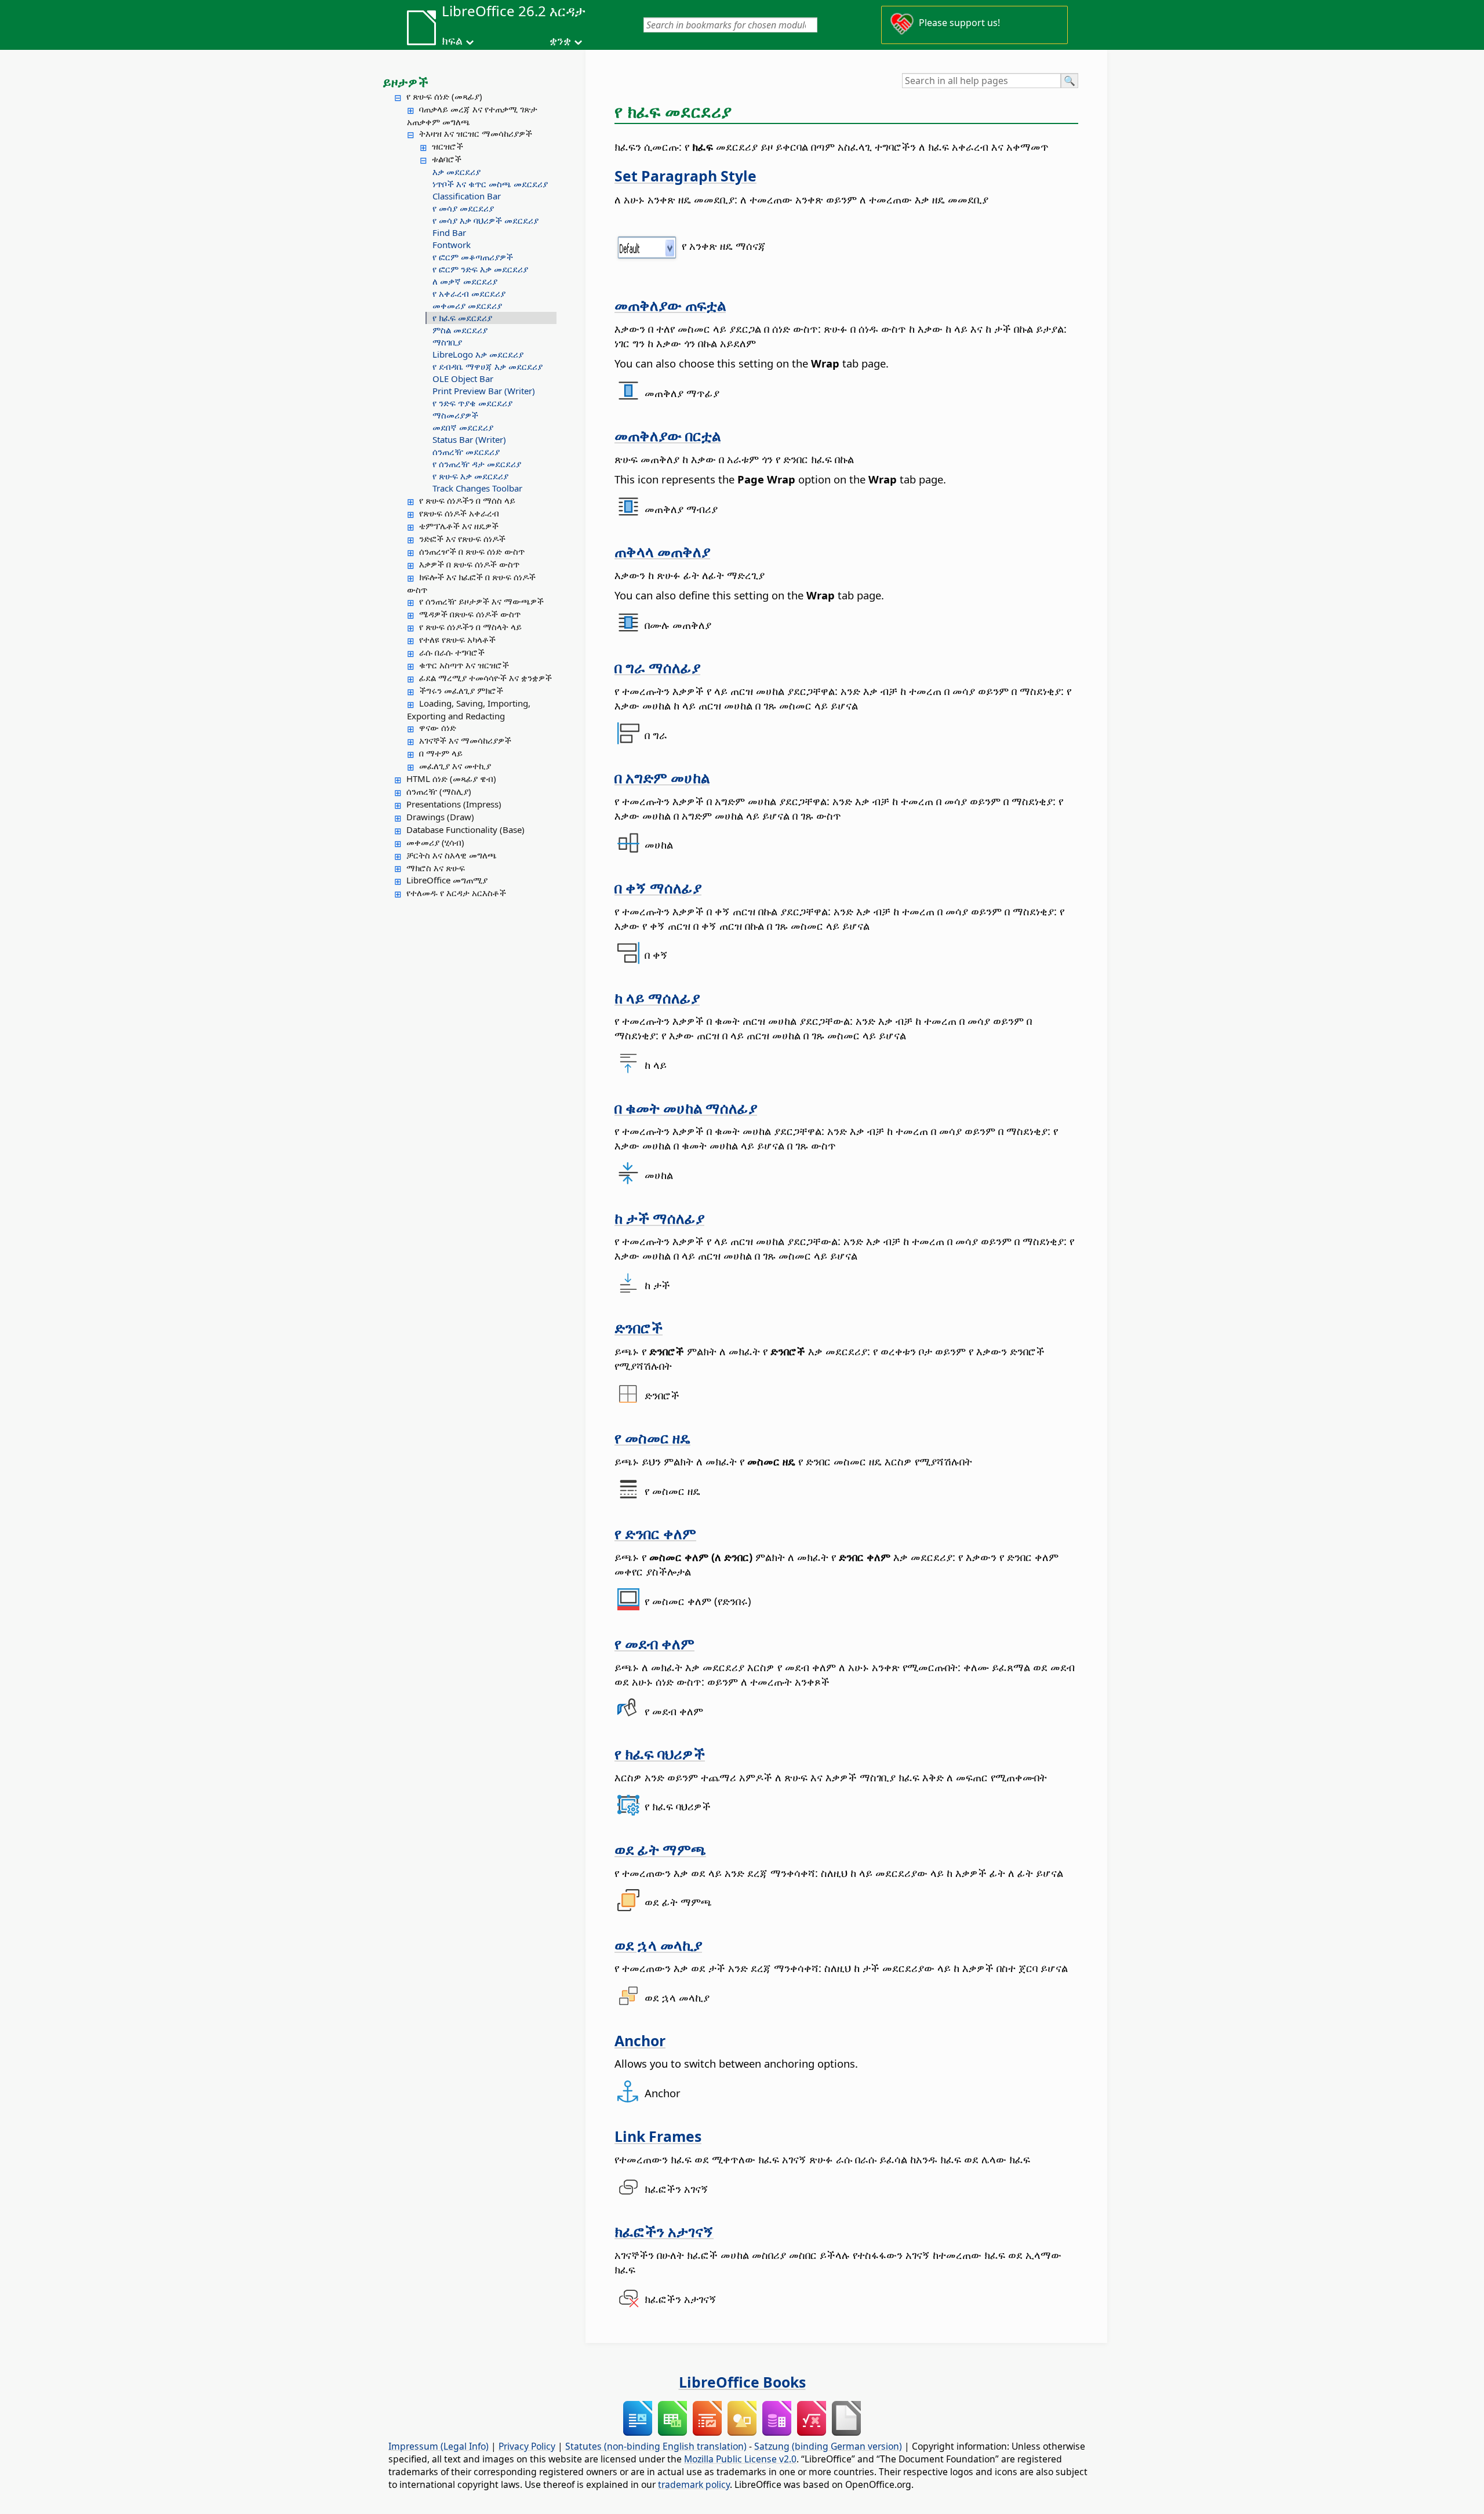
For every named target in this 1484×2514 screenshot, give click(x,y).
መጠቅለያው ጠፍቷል (670, 305)
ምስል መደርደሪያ (460, 330)
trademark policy (694, 2484)
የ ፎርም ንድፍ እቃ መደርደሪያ (480, 269)
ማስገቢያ (447, 342)
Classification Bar (467, 196)
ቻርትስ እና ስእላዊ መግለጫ (452, 855)
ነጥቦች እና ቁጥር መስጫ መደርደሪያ (490, 184)
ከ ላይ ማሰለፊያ (657, 998)
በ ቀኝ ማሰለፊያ (658, 887)
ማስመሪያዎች (455, 415)
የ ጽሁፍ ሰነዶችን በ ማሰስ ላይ (467, 500)
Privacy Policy (527, 2446)
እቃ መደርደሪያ (457, 172)
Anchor (640, 2040)
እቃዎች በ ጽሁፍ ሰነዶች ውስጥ (469, 564)
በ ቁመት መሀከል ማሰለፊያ (686, 1108)
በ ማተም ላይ (441, 753)
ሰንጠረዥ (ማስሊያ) (439, 791)
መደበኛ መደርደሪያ (463, 427)
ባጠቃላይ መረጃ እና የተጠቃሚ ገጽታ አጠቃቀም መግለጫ (472, 115)
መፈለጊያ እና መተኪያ (455, 766)
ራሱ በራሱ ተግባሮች (452, 652)
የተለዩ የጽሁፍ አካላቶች (457, 639)
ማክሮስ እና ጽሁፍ (436, 868)
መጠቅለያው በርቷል (668, 435)
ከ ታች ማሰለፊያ (659, 1218)
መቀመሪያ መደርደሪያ (467, 305)
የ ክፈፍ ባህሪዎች (660, 1753)
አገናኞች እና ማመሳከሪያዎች (465, 740)
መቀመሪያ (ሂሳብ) (435, 842)
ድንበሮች (639, 1327)
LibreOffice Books (742, 2382)
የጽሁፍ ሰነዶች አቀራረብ (459, 513)
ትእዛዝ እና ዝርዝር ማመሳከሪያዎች (476, 133)
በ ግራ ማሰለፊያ (657, 667)
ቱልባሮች (447, 159)
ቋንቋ (560, 41)
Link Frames (658, 2136)
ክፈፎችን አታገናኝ (664, 2231)
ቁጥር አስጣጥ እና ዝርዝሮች (464, 665)
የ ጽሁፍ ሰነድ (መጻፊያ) (444, 96)
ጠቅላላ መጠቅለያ (662, 551)
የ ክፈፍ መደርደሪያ (462, 318)
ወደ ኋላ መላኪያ (658, 1945)
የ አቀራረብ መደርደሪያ (469, 293)
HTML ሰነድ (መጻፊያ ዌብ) (451, 778)
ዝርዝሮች (448, 146)
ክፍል (452, 41)
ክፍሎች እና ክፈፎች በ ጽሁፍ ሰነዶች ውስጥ (471, 583)
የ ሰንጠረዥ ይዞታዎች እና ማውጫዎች (481, 601)
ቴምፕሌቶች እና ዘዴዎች (459, 526)
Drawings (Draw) (440, 817)
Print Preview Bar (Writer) (484, 391)
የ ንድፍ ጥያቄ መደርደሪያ (472, 403)
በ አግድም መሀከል (662, 777)
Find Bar (449, 232)
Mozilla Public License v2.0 (740, 2459)
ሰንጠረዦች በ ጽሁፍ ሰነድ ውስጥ (472, 551)
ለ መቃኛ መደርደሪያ (465, 281)
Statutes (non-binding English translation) (656, 2446)
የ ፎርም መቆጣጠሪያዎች (473, 257)
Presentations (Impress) (454, 804)
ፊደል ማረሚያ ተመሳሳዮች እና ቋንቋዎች (485, 678)
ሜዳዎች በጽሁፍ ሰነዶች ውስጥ (470, 614)
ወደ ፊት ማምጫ (660, 1849)
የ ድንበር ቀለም (655, 1533)
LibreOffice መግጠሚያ (447, 880)
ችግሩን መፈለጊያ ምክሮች (461, 690)
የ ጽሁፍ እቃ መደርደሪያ (470, 476)
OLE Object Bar (463, 379)
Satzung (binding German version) (828, 2446)
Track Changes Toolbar (477, 488)
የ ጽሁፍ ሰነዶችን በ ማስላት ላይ (470, 627)
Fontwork (452, 245)
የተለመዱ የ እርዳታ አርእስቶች (456, 893)
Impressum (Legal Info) (439, 2446)
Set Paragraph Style (685, 176)
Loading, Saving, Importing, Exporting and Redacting (469, 710)
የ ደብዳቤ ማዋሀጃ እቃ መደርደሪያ (488, 366)
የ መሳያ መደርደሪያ (463, 208)
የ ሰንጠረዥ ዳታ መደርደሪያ (477, 464)
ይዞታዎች (405, 82)
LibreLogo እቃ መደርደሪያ (478, 354)
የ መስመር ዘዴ (652, 1438)
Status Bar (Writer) (469, 439)
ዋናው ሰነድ (438, 727)
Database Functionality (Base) (465, 829)
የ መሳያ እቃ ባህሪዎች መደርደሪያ (485, 220)
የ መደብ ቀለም (654, 1643)
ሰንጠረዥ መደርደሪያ (466, 452)
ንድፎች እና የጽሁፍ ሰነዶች (462, 539)
